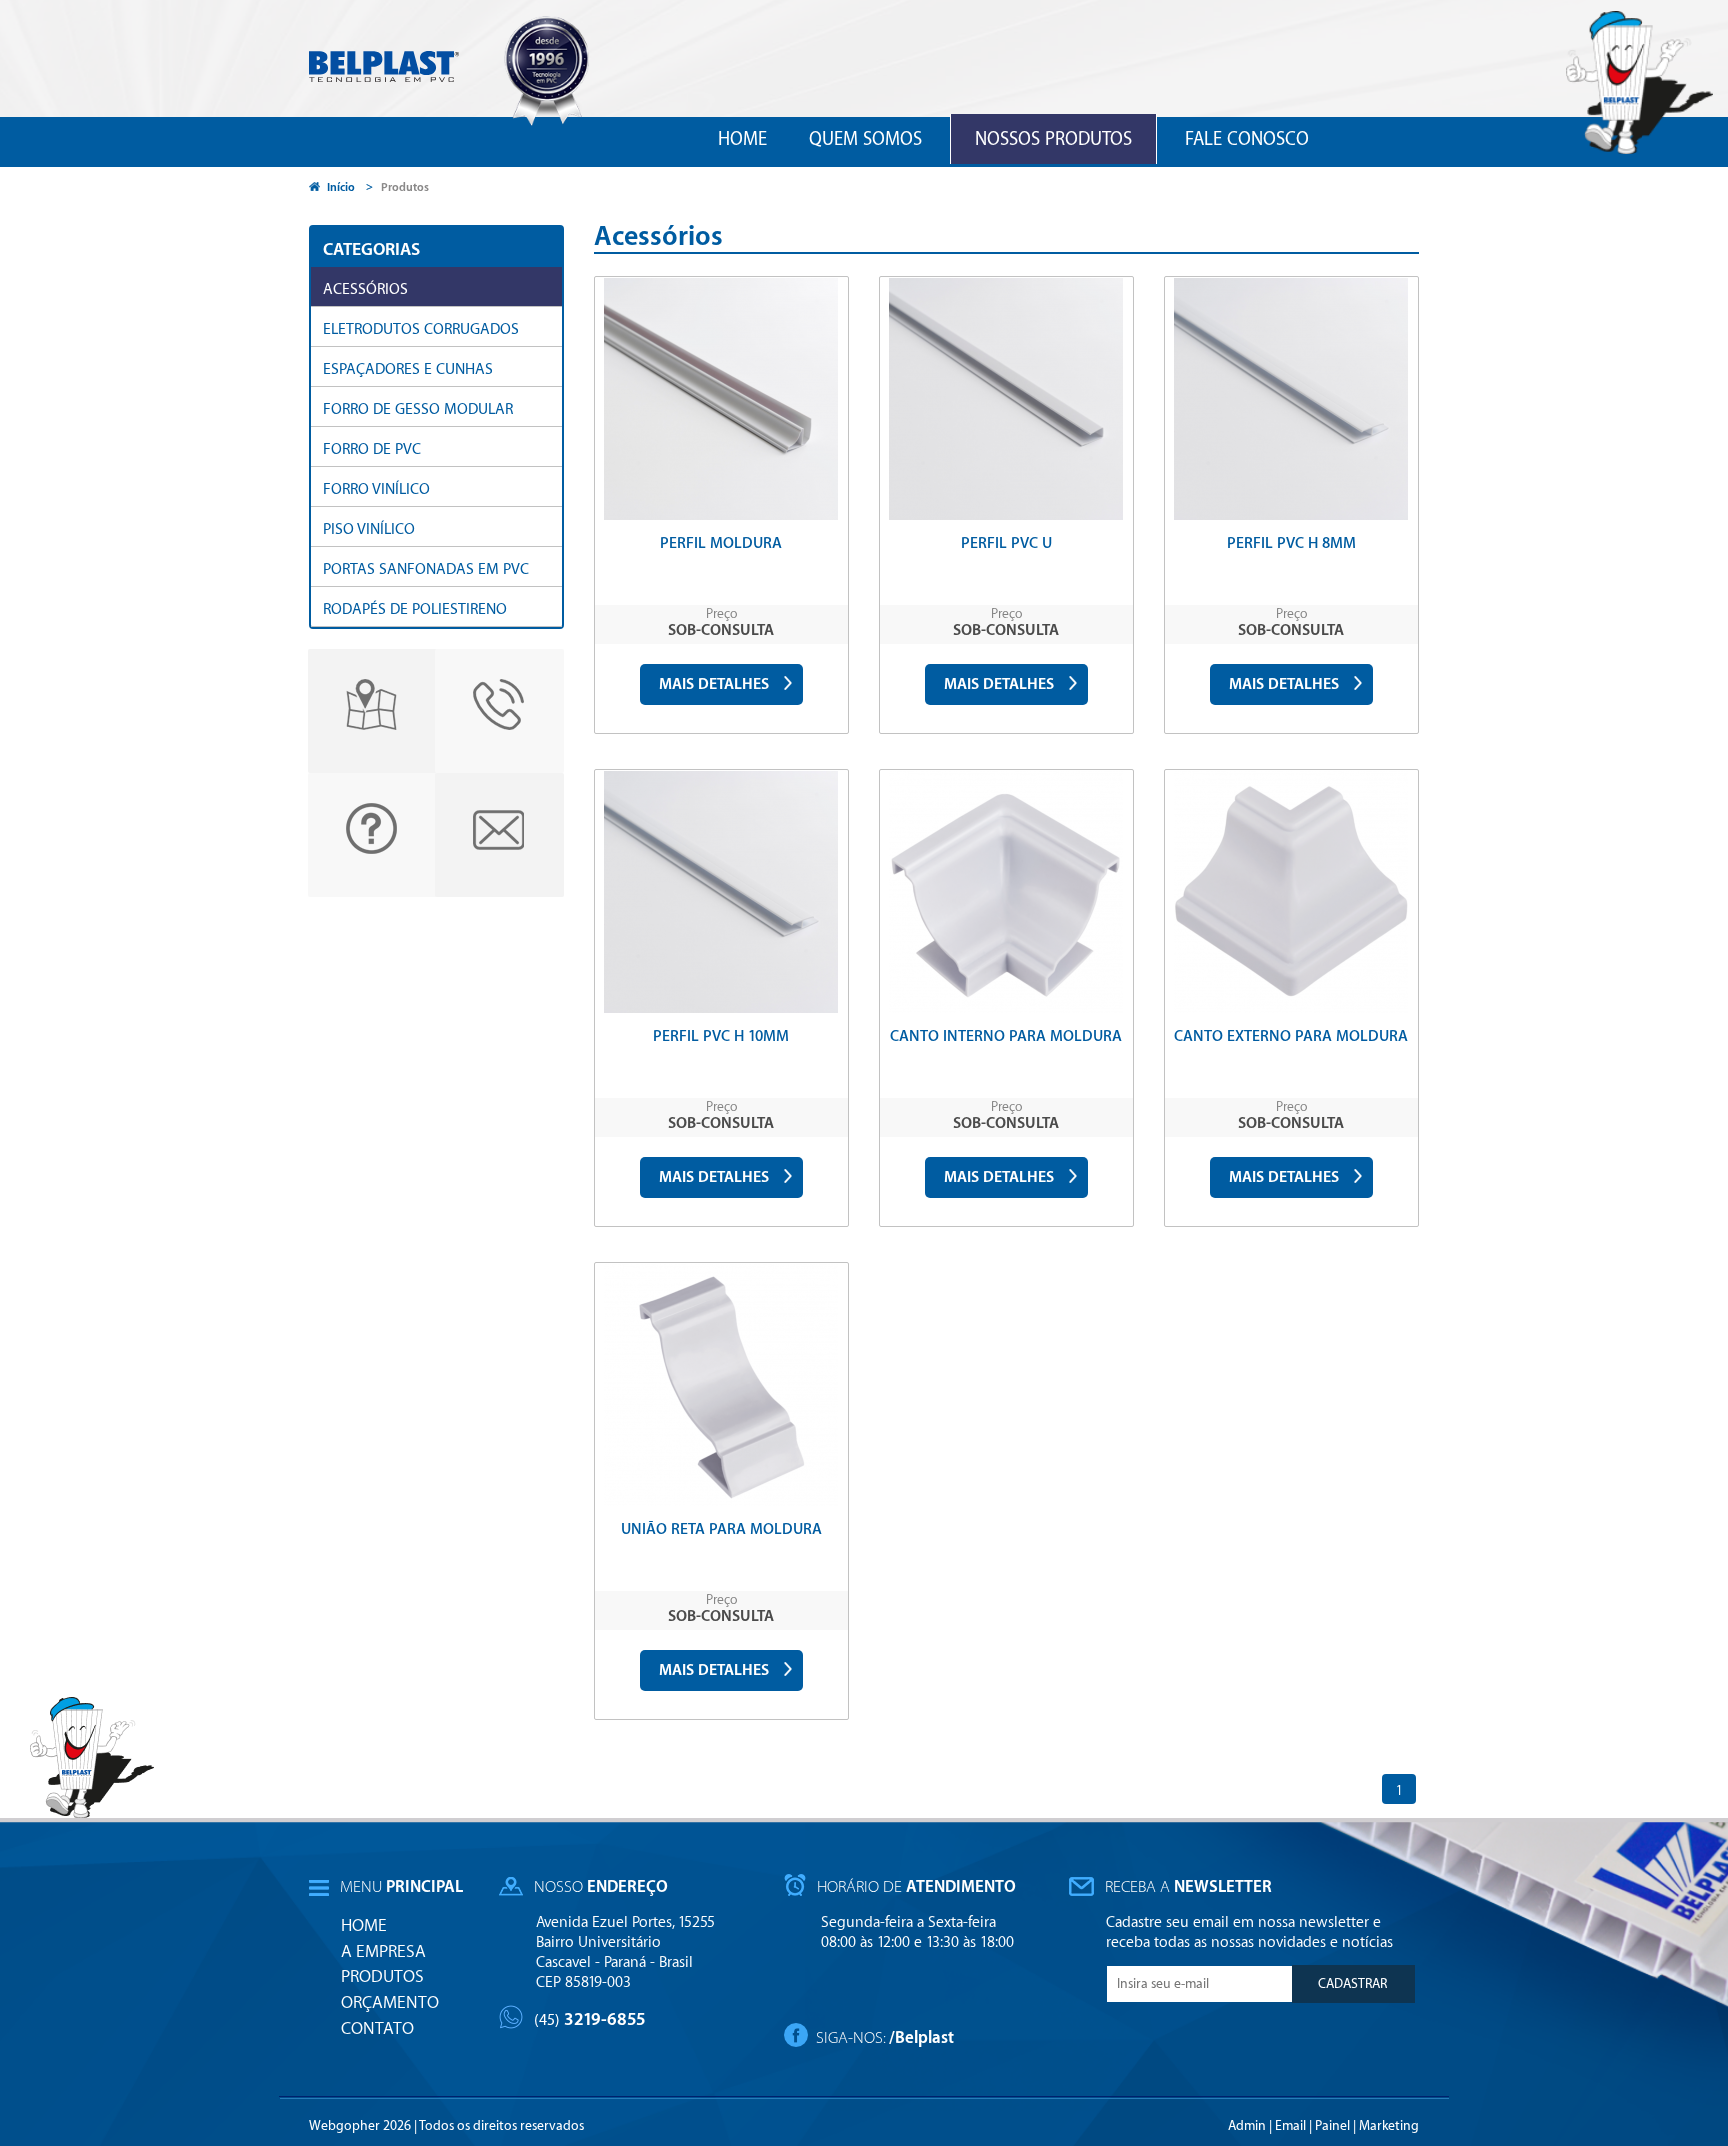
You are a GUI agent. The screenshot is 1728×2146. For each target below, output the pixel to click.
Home (742, 139)
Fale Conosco (1247, 139)
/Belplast (921, 2038)
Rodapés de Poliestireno (415, 609)
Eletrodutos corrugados (421, 329)
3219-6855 (590, 2019)
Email (1290, 2125)
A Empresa (383, 1951)
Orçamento (390, 2002)
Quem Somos (865, 139)
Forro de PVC (372, 449)
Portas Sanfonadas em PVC (426, 569)
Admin (1247, 2125)
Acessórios (365, 289)
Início (341, 187)
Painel (1332, 2125)
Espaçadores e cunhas (408, 369)
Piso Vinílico (369, 529)
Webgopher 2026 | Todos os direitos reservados (446, 2125)
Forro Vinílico (376, 489)
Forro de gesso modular (418, 409)
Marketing (1389, 2125)
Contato (377, 2028)
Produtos (405, 187)
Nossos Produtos (1053, 139)
